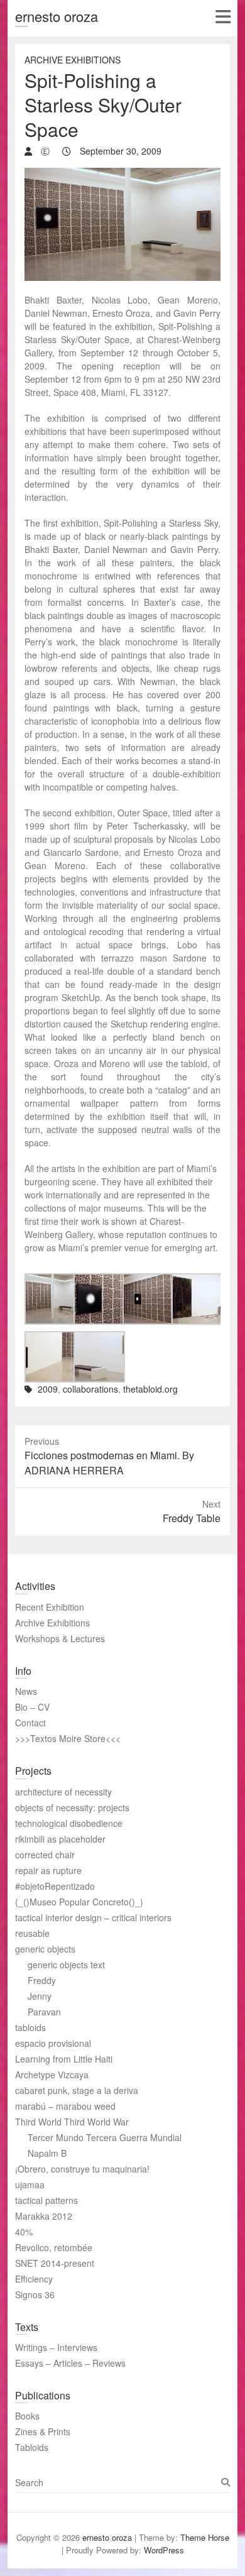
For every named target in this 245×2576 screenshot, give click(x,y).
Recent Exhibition (50, 1607)
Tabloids (32, 2447)
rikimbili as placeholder (60, 1839)
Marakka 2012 (44, 2216)
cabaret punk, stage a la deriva (77, 2090)
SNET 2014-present (55, 2263)
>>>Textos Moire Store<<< (68, 1738)
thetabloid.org (150, 1389)
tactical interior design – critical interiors (93, 1917)
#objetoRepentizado (55, 1886)
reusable (32, 1933)
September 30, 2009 (119, 151)
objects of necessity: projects (72, 1807)
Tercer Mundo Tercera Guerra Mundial (105, 2137)
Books (27, 2416)
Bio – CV (32, 1707)
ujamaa (30, 2184)
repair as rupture (48, 1870)
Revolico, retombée (54, 2247)
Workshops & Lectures (60, 1638)
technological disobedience (69, 1823)
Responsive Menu (223, 17)
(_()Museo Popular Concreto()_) (79, 1902)
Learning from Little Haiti (64, 2059)
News (26, 1691)
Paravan (44, 2012)
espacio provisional (53, 2043)
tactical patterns (46, 2200)
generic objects (45, 1949)
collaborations (90, 1389)
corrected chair (45, 1855)
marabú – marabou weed (65, 2106)
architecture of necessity (63, 1792)
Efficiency (34, 2279)
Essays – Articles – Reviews (70, 2363)
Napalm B (47, 2153)
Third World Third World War (72, 2122)
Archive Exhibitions (73, 60)
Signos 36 (35, 2294)
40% (24, 2232)
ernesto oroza (57, 16)
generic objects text (66, 1965)
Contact (30, 1723)
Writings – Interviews (56, 2347)
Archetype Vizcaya (52, 2075)
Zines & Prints (43, 2431)
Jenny (40, 1996)
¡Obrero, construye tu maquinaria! (82, 2169)
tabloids (30, 2027)
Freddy (42, 1980)
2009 (48, 1389)
